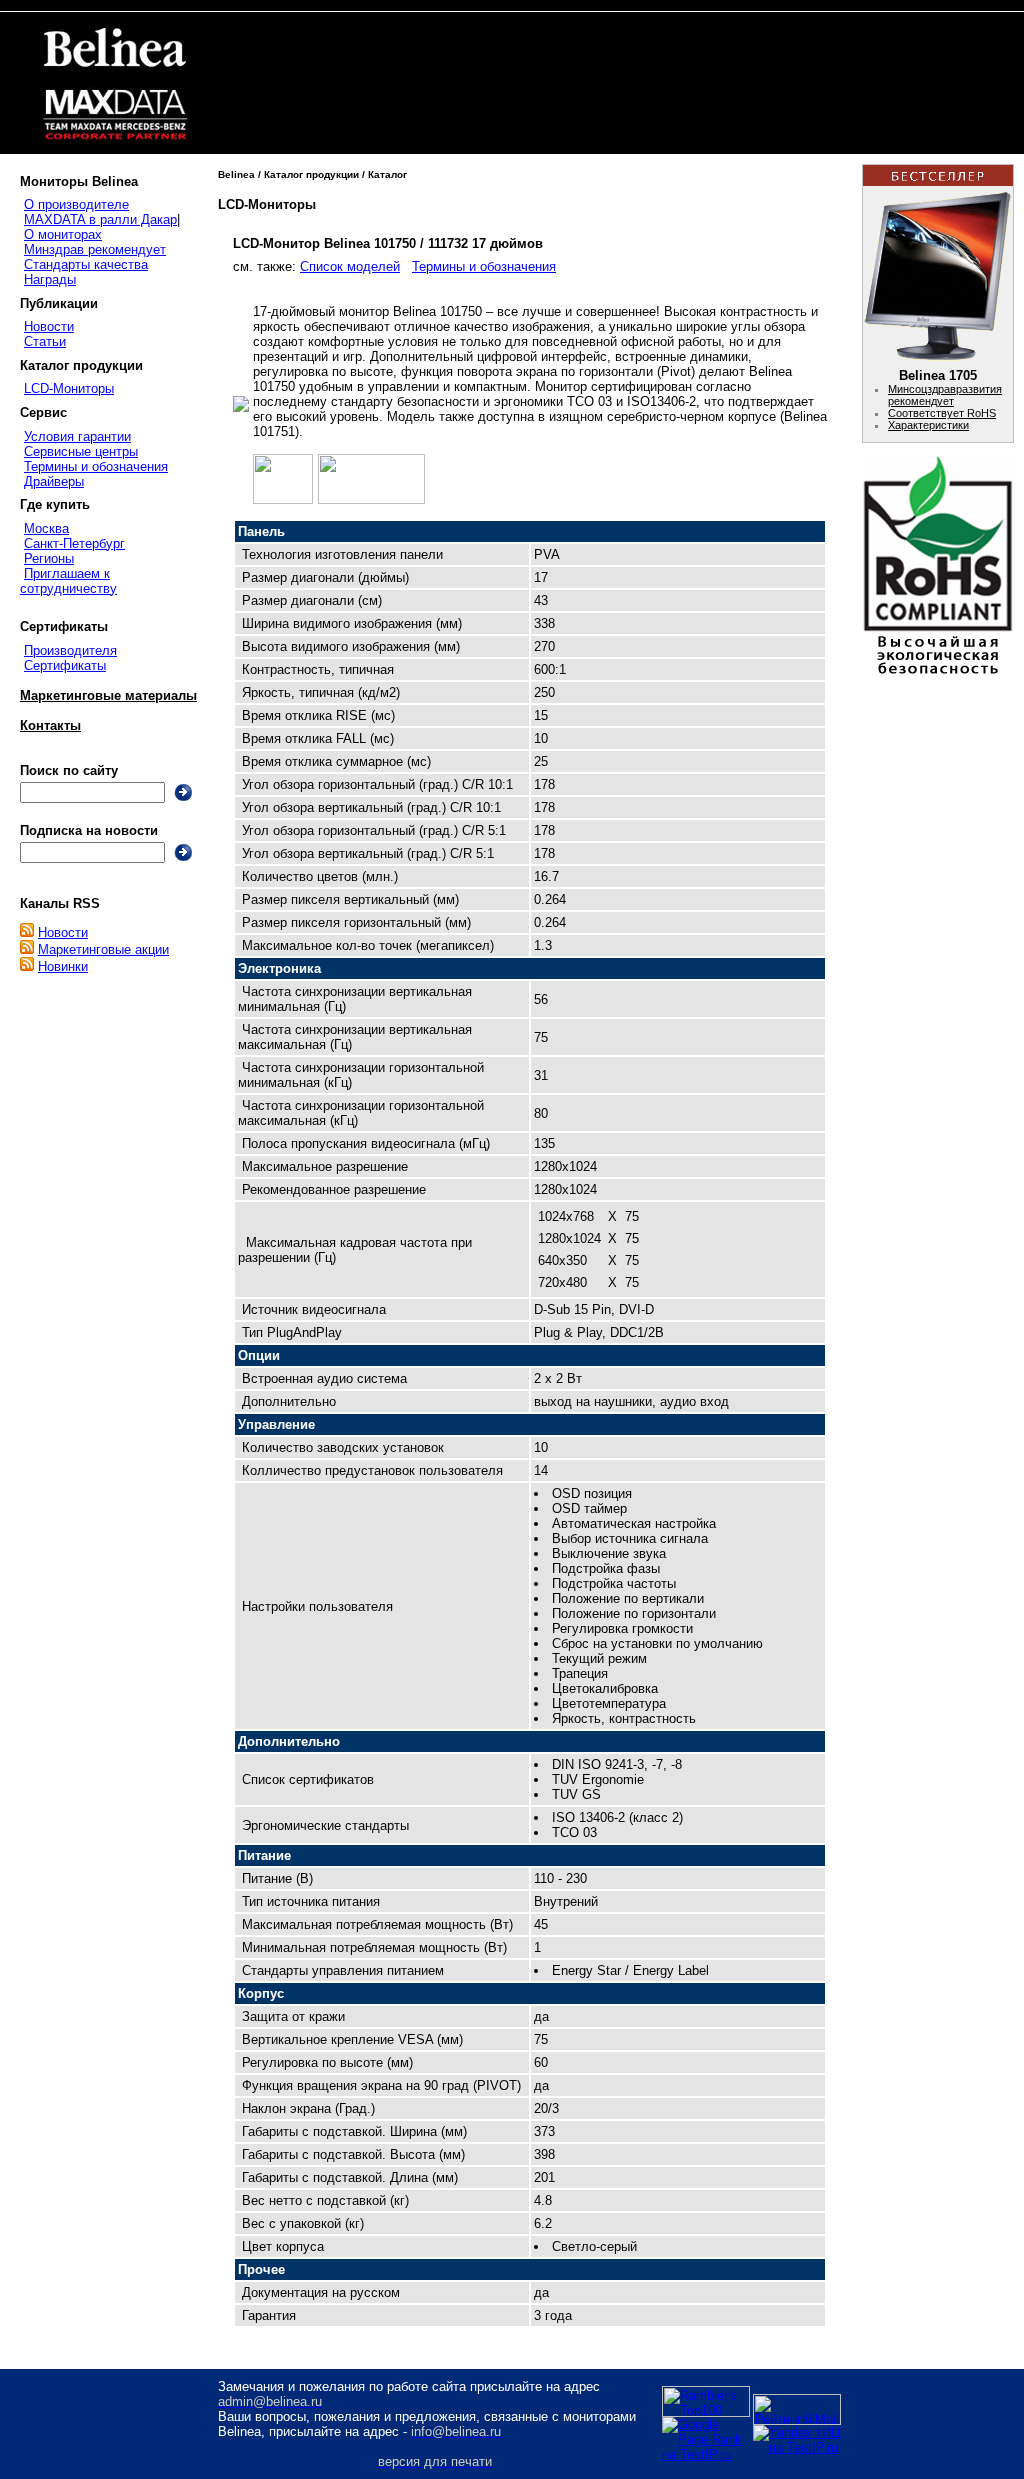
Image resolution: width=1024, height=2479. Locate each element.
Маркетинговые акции (103, 949)
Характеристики (928, 425)
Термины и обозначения (96, 466)
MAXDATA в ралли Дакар (100, 219)
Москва (46, 528)
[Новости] (27, 932)
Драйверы (54, 481)
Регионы (49, 558)
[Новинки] (27, 966)
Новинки (63, 966)
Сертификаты (65, 665)
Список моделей (350, 266)
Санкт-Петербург (74, 543)
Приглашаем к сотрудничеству (68, 581)
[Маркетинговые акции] (27, 949)
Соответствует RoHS (942, 413)
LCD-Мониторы (69, 388)
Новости (49, 326)
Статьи (45, 341)
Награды (50, 279)
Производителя (70, 650)
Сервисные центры (81, 451)
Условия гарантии (77, 436)
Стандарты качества (86, 264)
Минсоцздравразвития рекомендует (945, 395)
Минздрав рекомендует (95, 249)
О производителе (76, 204)
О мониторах (63, 234)
